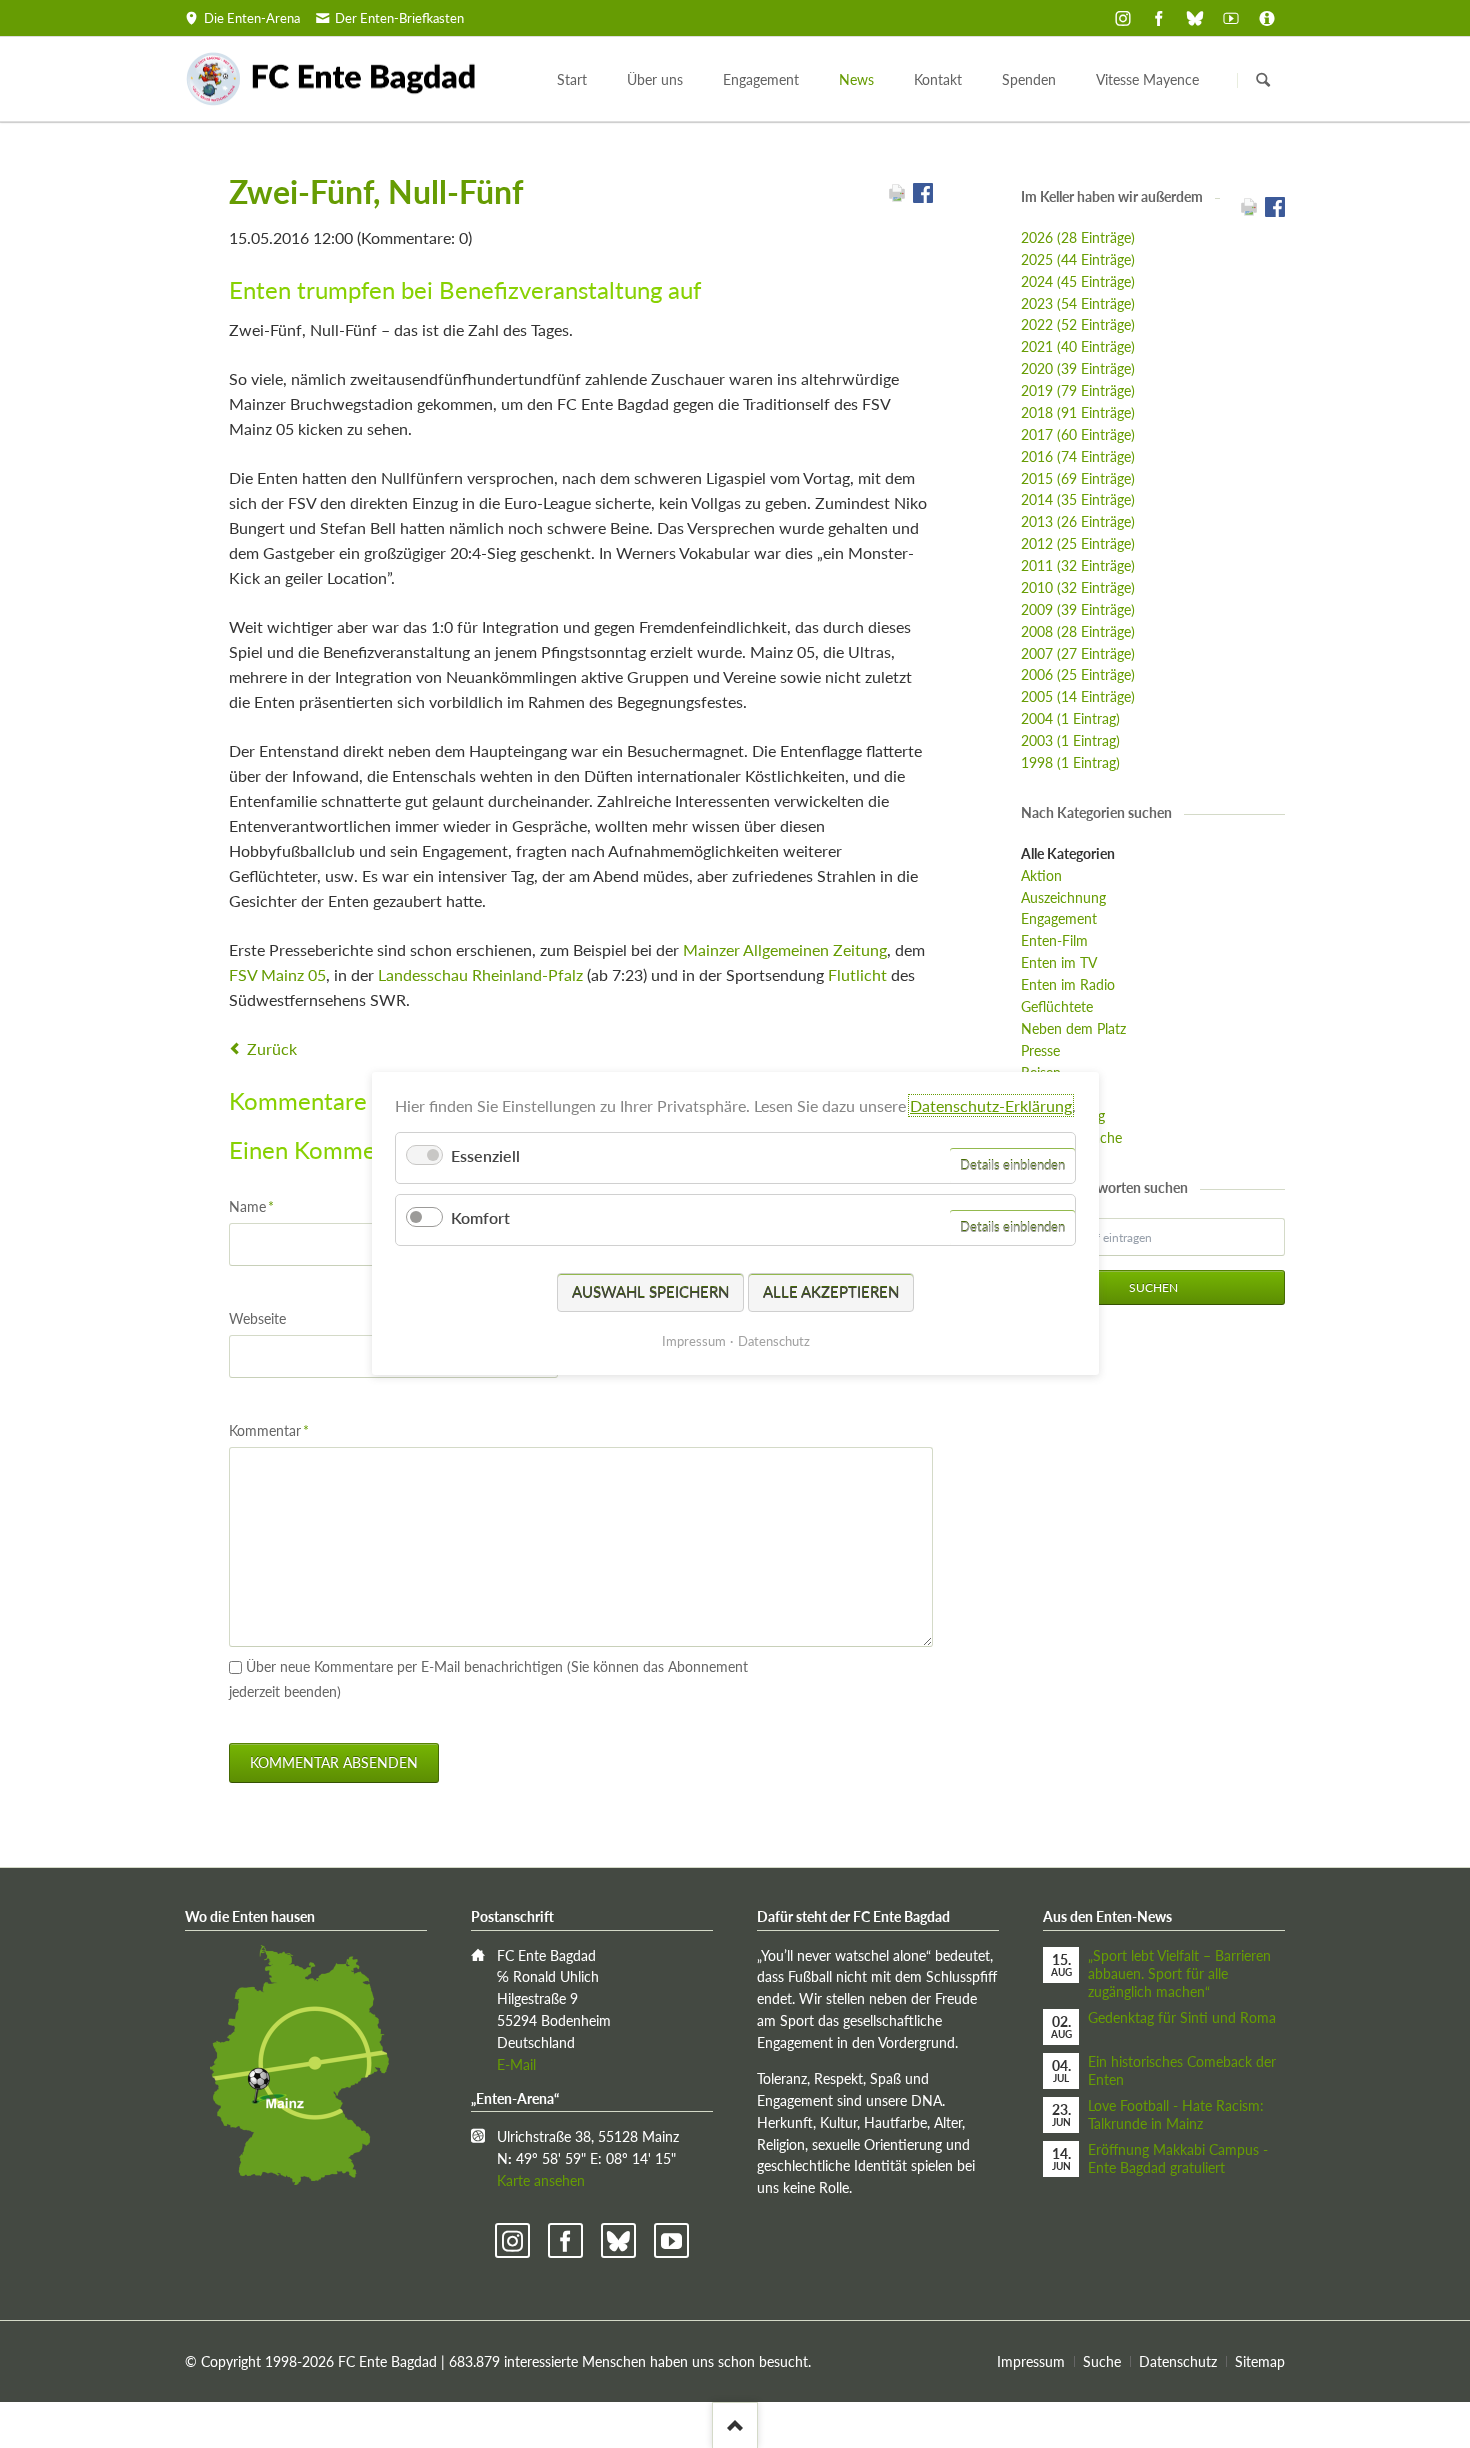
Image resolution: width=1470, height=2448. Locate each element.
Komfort (480, 1218)
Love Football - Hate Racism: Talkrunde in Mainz (1176, 2114)
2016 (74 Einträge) (1078, 456)
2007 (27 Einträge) (1078, 653)
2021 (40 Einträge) (1078, 346)
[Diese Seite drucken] (897, 196)
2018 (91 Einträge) (1078, 412)
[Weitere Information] (1267, 18)
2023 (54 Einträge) (1078, 303)
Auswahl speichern (650, 1292)
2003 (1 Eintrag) (1070, 740)
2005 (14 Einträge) (1078, 696)
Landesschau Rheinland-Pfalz (480, 974)
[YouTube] (1231, 18)
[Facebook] (1159, 18)
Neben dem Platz (1073, 1028)
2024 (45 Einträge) (1078, 281)
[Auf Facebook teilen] (923, 196)
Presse (1040, 1050)
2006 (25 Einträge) (1078, 674)
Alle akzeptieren (831, 1292)
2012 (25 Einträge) (1078, 543)
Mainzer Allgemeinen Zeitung (785, 949)
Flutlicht (857, 974)
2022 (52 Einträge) (1078, 324)
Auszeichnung (1063, 897)
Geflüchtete (1057, 1006)
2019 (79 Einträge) (1078, 390)
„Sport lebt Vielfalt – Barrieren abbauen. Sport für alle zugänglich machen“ (1179, 1973)
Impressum (1031, 2361)
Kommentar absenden (334, 1762)
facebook (565, 2240)
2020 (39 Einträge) (1078, 368)
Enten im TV (1059, 962)
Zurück (272, 1048)
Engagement (1059, 918)
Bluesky (618, 2240)
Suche (1102, 2361)
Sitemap (1260, 2361)
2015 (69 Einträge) (1078, 478)
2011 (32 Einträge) (1078, 565)
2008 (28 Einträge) (1078, 631)
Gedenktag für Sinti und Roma (1182, 2017)
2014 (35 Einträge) (1078, 499)
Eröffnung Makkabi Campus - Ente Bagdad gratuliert (1178, 2158)
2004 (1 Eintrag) (1070, 718)
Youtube (671, 2240)
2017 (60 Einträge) (1078, 434)
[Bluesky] (1195, 18)
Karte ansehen (541, 2180)
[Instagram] (1123, 18)
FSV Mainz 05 (277, 974)
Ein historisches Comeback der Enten (1182, 2070)
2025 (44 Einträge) (1078, 259)
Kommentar (269, 1430)
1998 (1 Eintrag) (1070, 762)
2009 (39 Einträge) (1078, 609)
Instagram (512, 2240)
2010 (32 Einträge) (1078, 587)
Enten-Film (1054, 940)
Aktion (1041, 875)
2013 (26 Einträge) (1078, 521)
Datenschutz (1178, 2361)
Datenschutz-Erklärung (991, 1105)
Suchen (1263, 80)
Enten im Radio (1068, 984)
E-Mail (516, 2064)
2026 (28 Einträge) (1078, 237)
